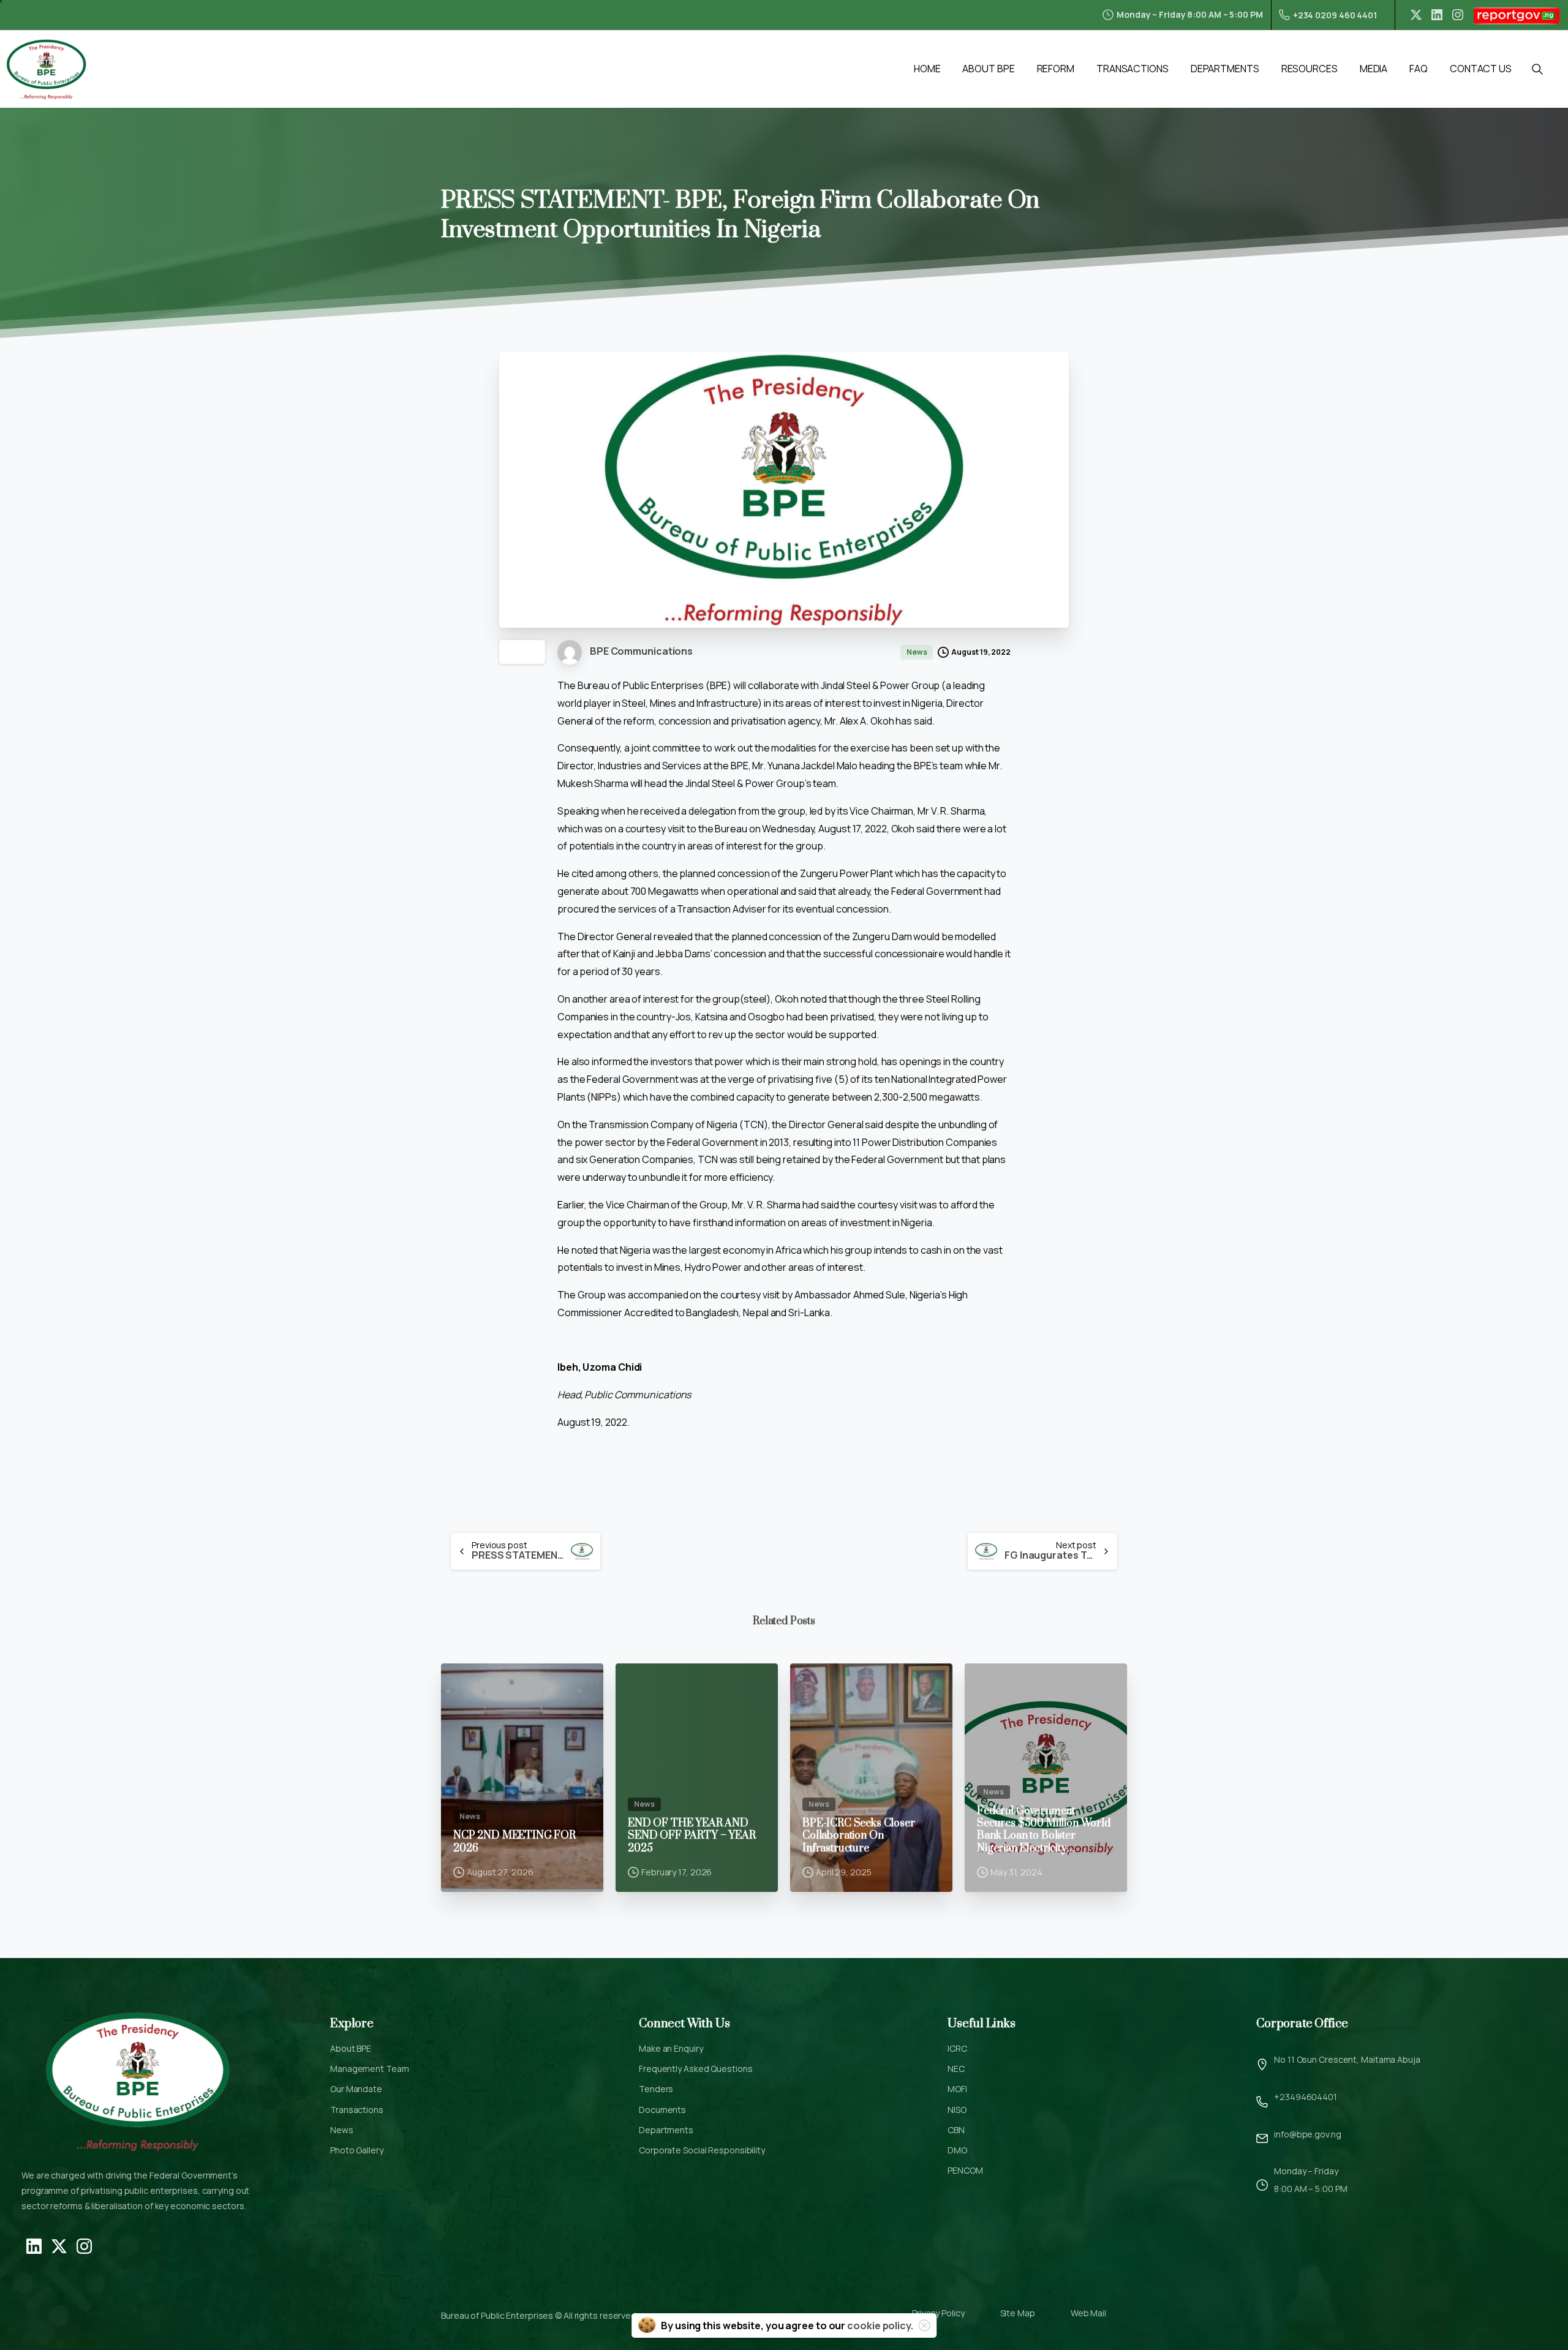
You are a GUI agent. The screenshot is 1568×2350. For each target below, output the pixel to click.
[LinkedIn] (1437, 15)
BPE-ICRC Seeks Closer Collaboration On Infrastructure (859, 1836)
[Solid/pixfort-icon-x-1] (59, 2245)
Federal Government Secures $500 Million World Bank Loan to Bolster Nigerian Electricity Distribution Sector (1044, 1830)
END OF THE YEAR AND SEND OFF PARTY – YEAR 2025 (692, 1836)
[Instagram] (1458, 15)
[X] (1416, 15)
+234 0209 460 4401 (1335, 15)
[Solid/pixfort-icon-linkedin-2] (34, 2245)
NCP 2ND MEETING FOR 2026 (514, 1842)
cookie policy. (880, 2326)
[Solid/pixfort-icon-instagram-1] (84, 2245)
